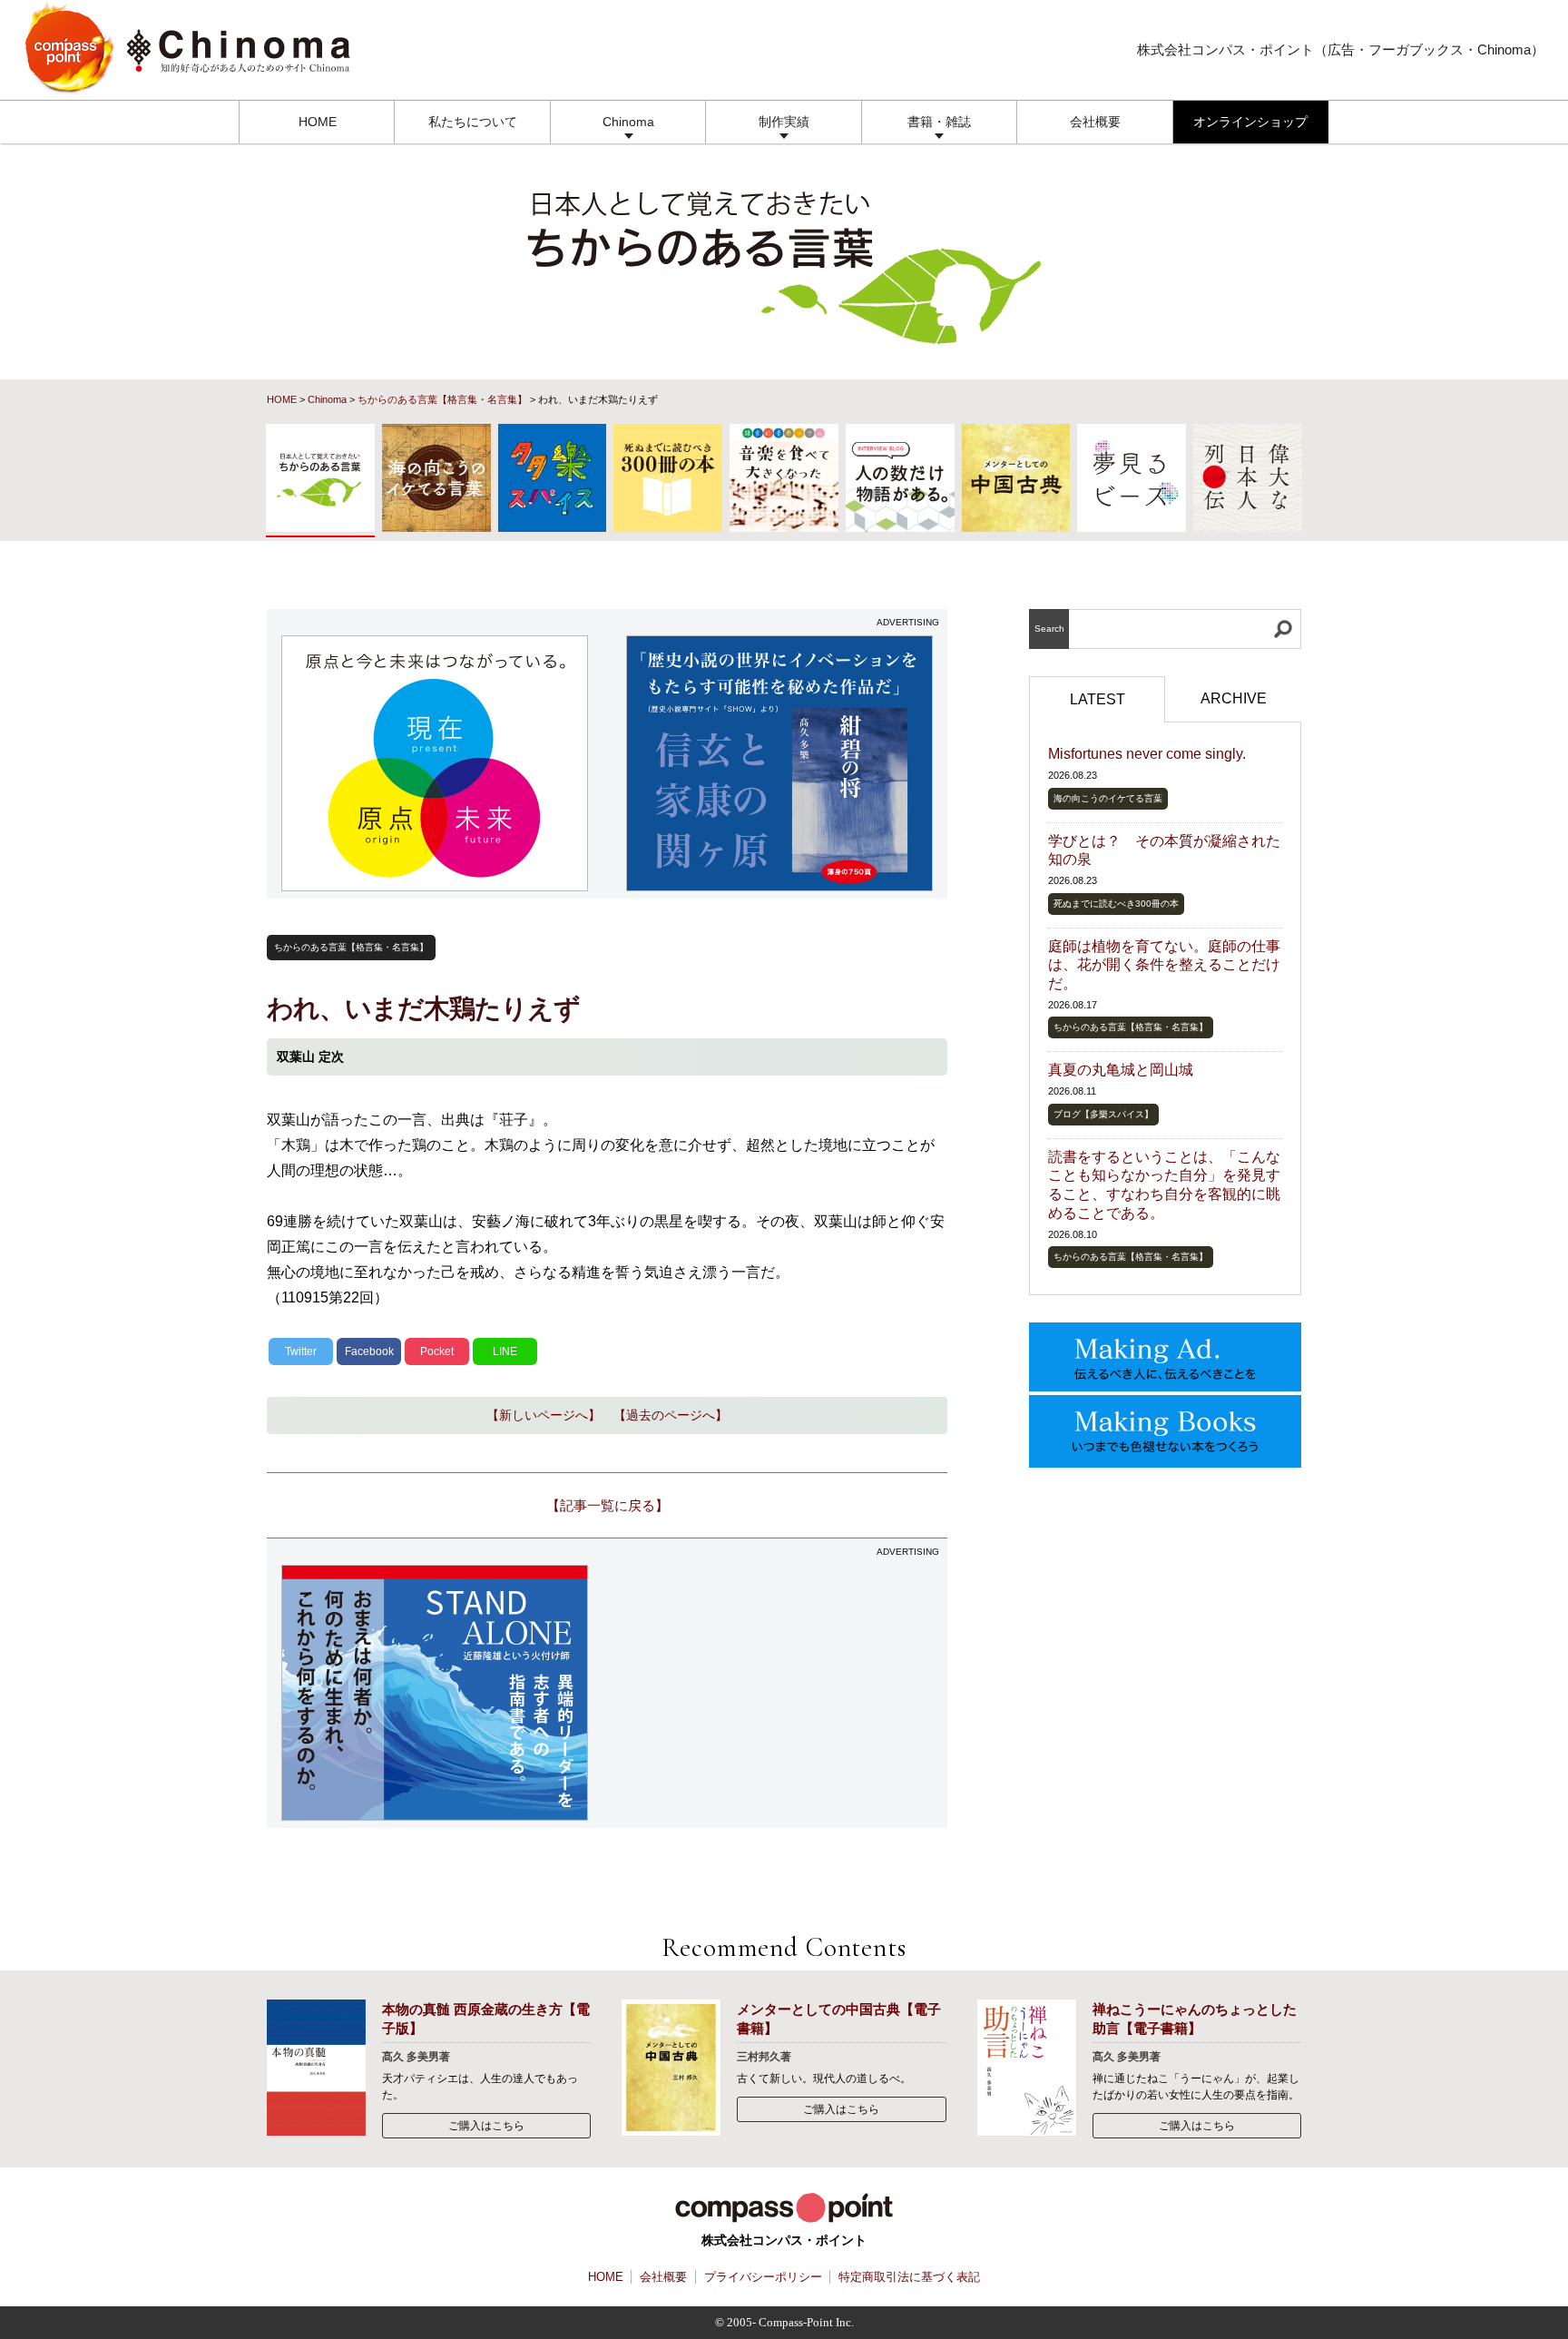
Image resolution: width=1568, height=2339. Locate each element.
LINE (505, 1351)
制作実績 (784, 122)
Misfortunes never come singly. (1147, 754)
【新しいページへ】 (544, 1415)
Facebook (369, 1351)
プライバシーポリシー (763, 2277)
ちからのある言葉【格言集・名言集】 (442, 399)
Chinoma (628, 122)
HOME (318, 122)
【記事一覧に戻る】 (608, 1505)
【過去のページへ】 (671, 1415)
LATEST (1098, 699)
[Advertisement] (780, 1693)
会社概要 (1095, 122)
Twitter (301, 1351)
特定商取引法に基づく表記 (909, 2277)
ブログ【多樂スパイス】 (1103, 1114)
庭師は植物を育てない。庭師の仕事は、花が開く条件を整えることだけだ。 (1164, 965)
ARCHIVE (1234, 698)
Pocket (437, 1351)
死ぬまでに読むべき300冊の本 (1116, 904)
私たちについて (473, 122)
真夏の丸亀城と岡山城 (1121, 1070)
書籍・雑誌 (939, 122)
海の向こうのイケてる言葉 (1108, 798)
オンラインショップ (1250, 122)
